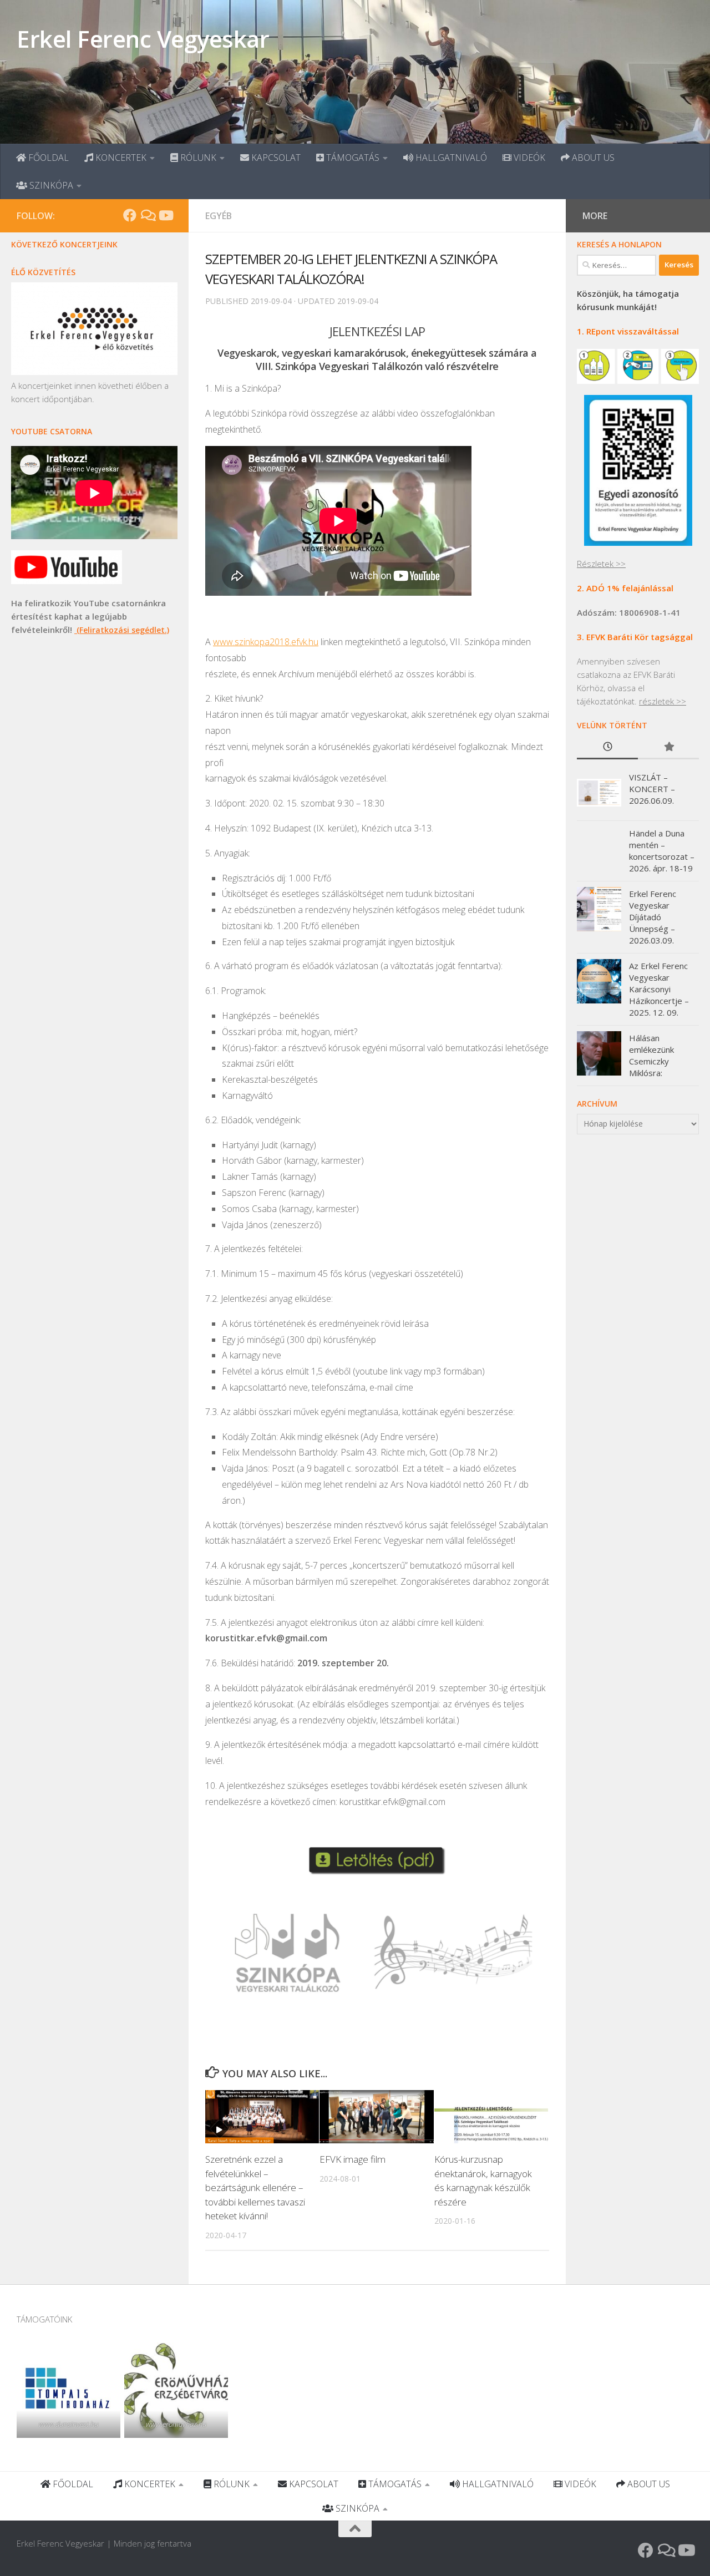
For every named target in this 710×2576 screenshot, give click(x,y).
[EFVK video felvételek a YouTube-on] (165, 215)
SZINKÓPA (50, 185)
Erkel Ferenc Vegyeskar (143, 39)
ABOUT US (592, 158)
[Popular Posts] (668, 747)
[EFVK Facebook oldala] (130, 215)
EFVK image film (353, 2159)
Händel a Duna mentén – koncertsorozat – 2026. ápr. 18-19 (662, 851)
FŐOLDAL (47, 158)
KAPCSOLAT (275, 158)
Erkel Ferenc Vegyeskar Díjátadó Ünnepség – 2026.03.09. (653, 917)
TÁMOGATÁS (352, 158)
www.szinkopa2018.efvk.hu (266, 642)
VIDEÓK (528, 158)
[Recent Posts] (607, 747)
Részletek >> (601, 564)
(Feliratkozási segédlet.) (122, 630)
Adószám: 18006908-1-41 (629, 612)
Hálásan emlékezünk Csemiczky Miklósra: (651, 1055)
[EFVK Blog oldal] (148, 215)
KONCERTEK (120, 158)
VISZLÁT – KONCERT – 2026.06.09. (652, 789)
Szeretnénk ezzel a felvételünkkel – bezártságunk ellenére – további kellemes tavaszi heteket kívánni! (255, 2187)
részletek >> (663, 701)
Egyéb (219, 216)
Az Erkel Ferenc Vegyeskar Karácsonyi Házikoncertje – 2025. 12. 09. (659, 989)
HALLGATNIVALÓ (450, 158)
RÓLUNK (197, 158)
